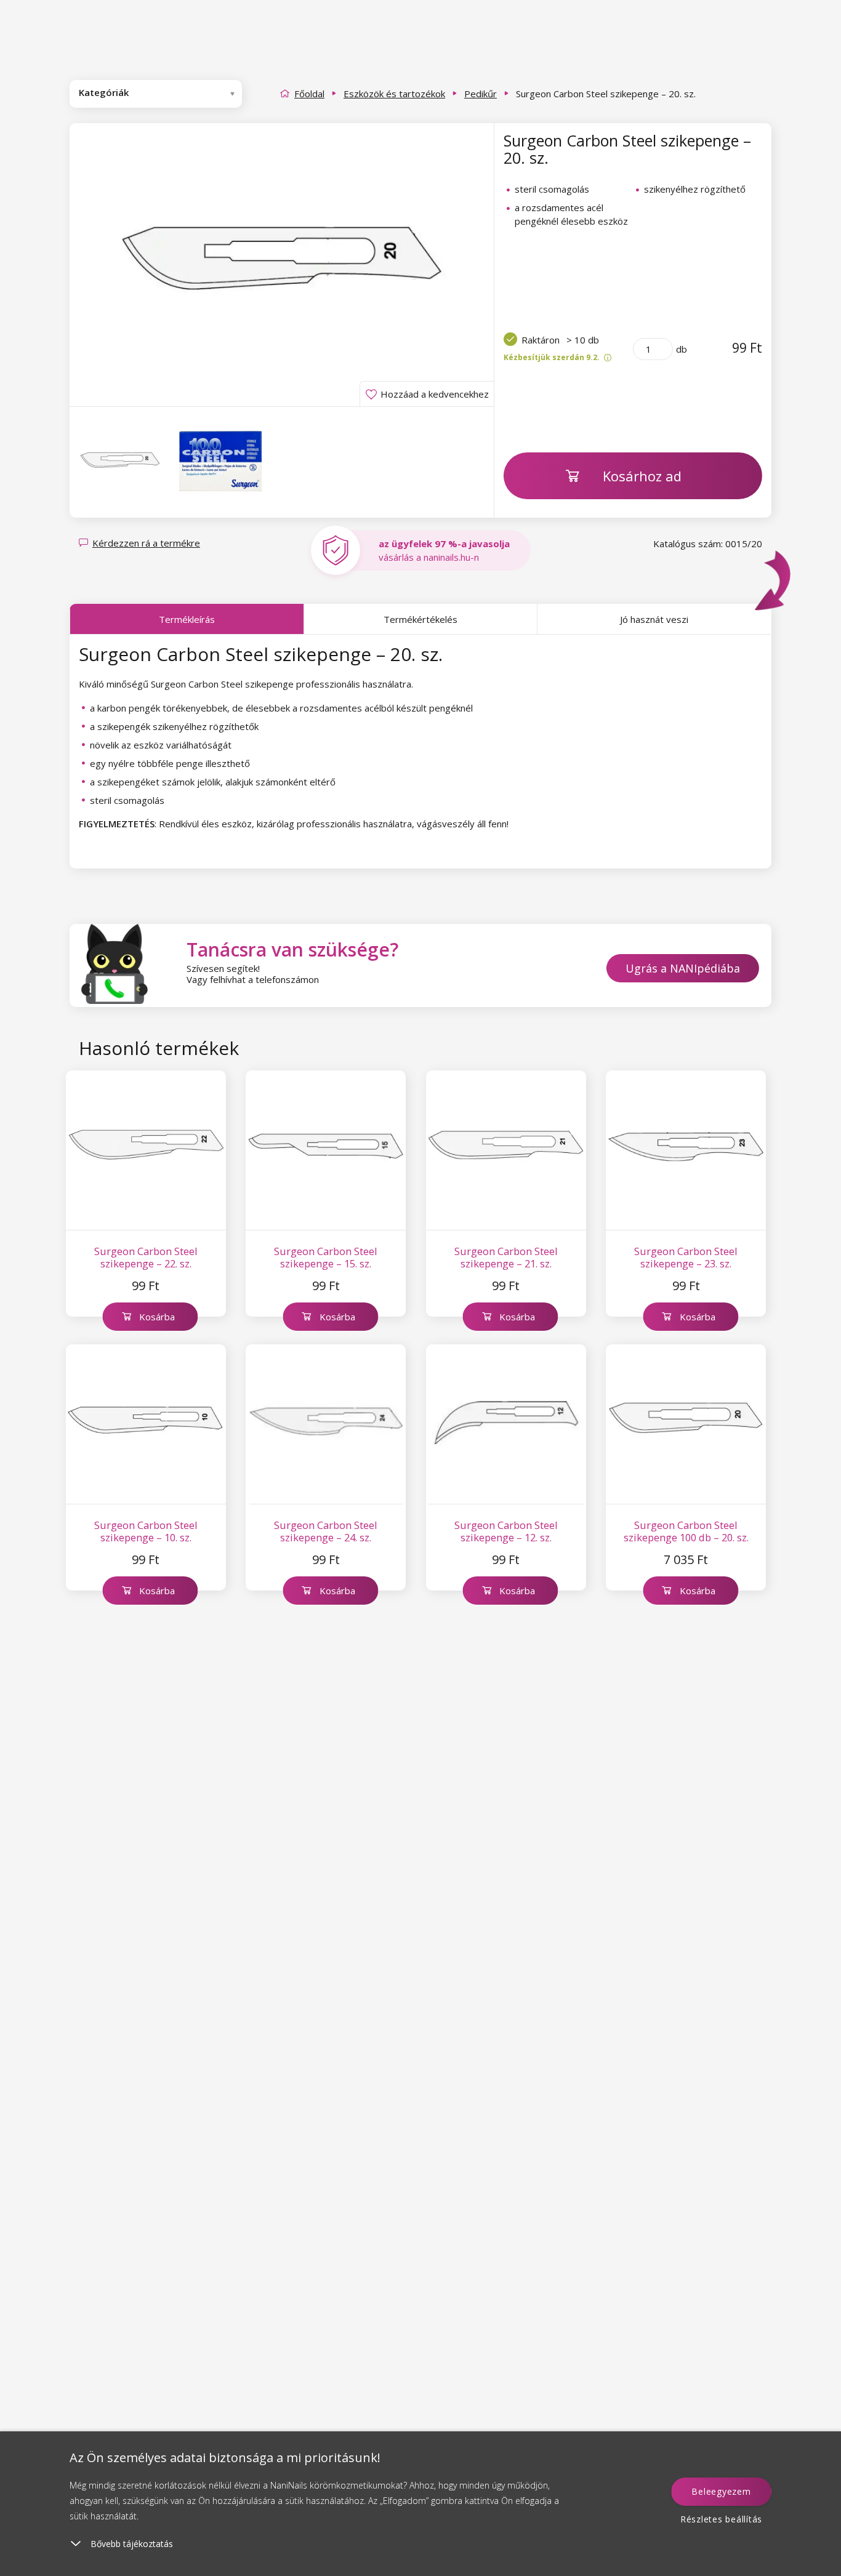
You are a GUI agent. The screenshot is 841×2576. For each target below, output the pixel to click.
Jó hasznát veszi (654, 619)
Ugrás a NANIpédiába (683, 968)
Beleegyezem (721, 2491)
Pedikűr (481, 94)
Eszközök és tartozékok (394, 94)
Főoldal (309, 94)
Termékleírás (187, 619)
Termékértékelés (420, 619)
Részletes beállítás (721, 2519)
